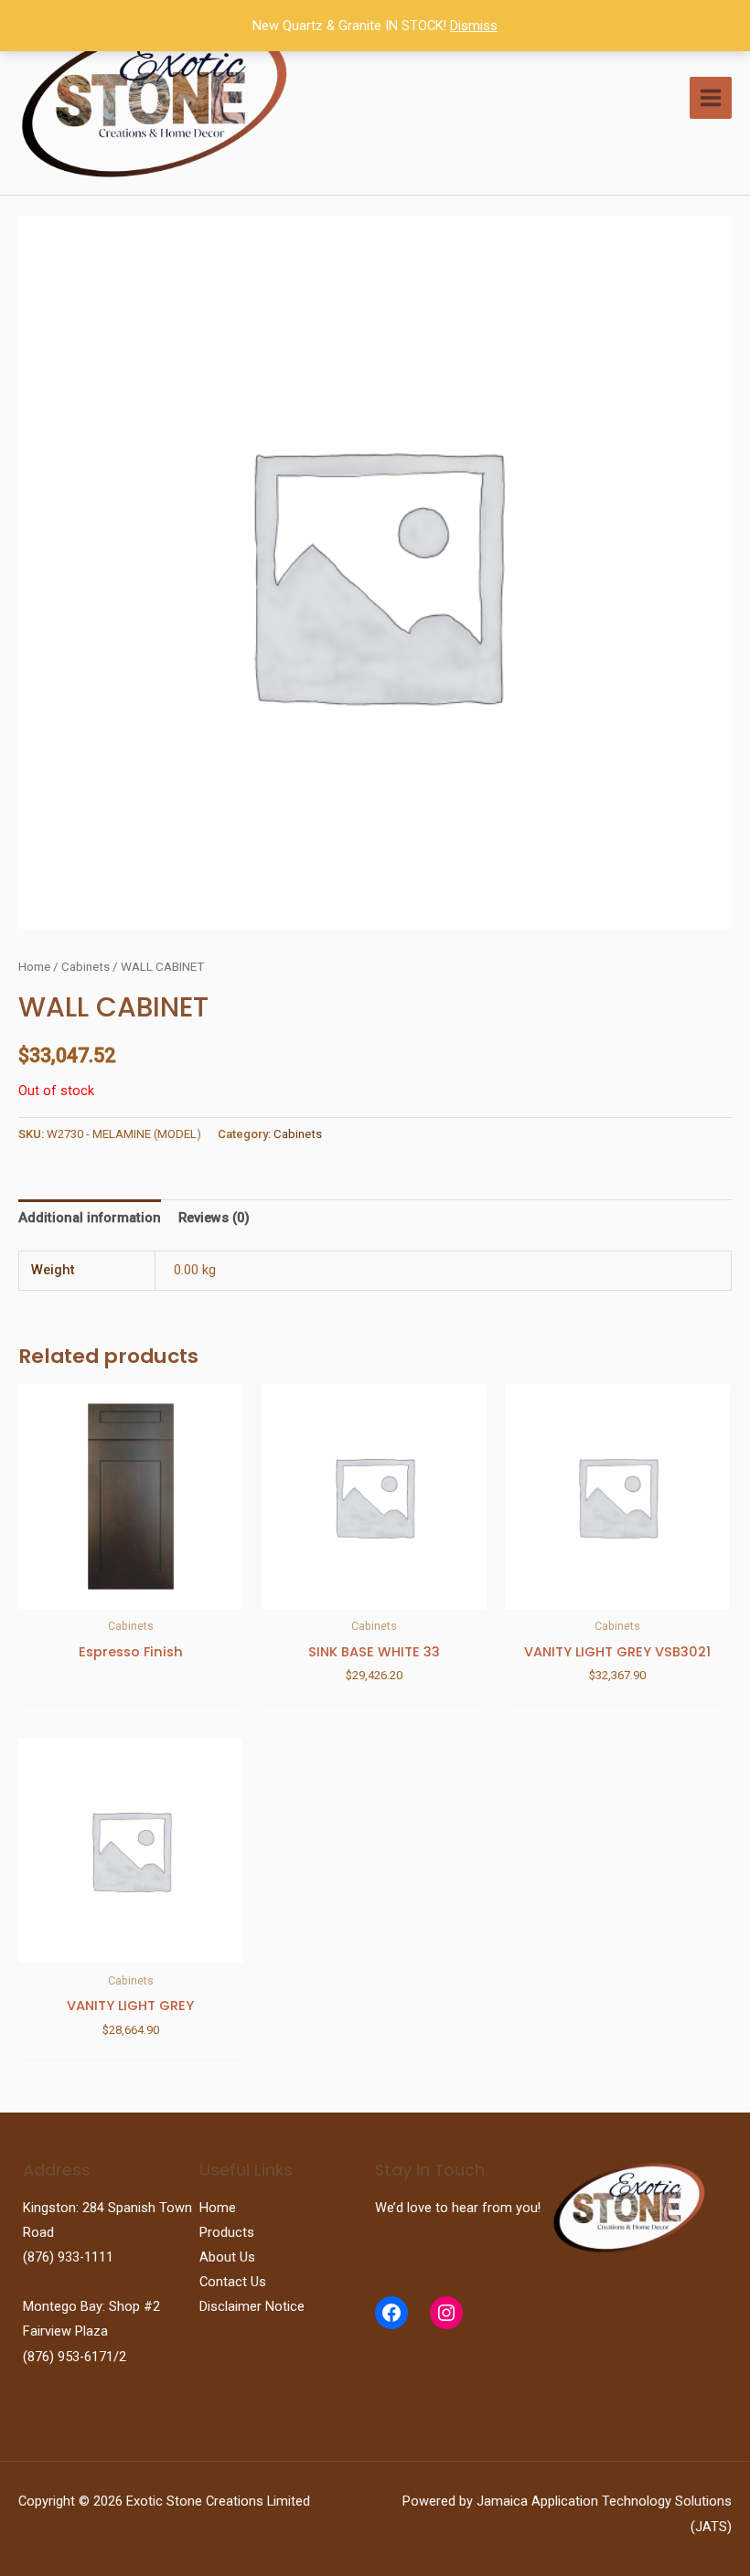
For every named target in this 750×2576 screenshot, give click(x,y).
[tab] (90, 1219)
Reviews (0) (214, 1218)
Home (34, 967)
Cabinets (86, 967)
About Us (227, 2257)
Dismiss (474, 26)
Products (227, 2232)
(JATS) (711, 2527)
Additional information (90, 1218)
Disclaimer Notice (252, 2306)
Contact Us (233, 2282)
